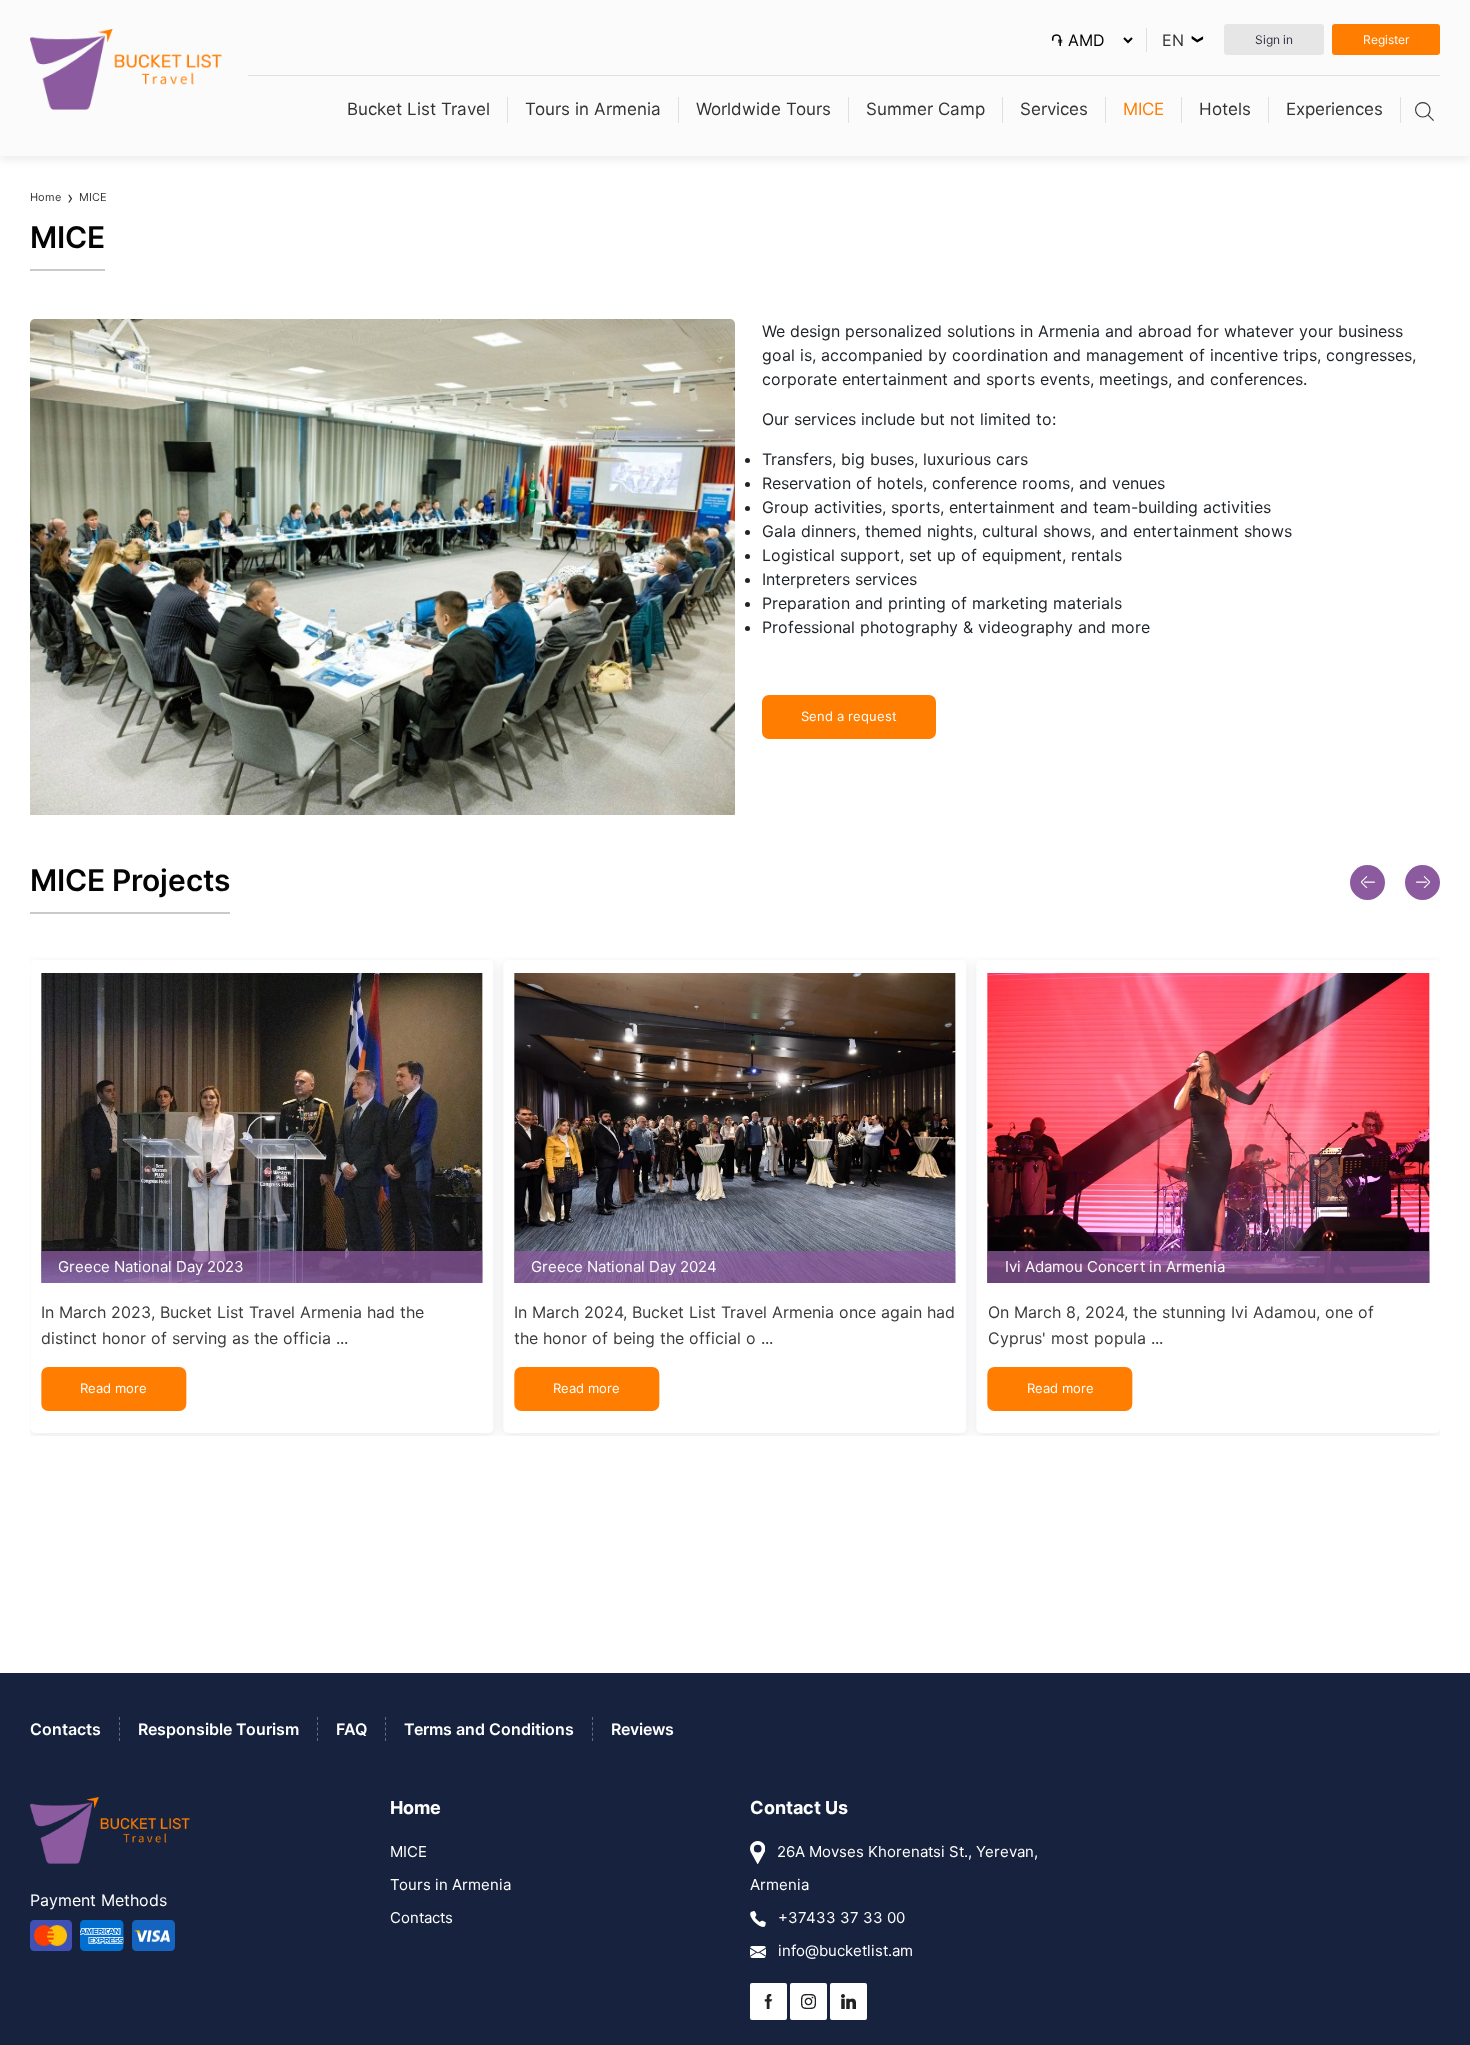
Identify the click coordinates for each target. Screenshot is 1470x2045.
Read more (113, 1388)
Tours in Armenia (593, 109)
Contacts (65, 1729)
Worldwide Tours (763, 109)
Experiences (1334, 109)
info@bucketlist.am (843, 1950)
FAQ (351, 1729)
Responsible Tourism (218, 1729)
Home (45, 197)
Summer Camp (925, 109)
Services (1054, 109)
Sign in (1274, 39)
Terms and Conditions (489, 1729)
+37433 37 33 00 (839, 1917)
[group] (261, 1196)
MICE (1143, 109)
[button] (1367, 882)
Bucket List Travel (418, 109)
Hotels (1225, 109)
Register (1386, 39)
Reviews (642, 1729)
